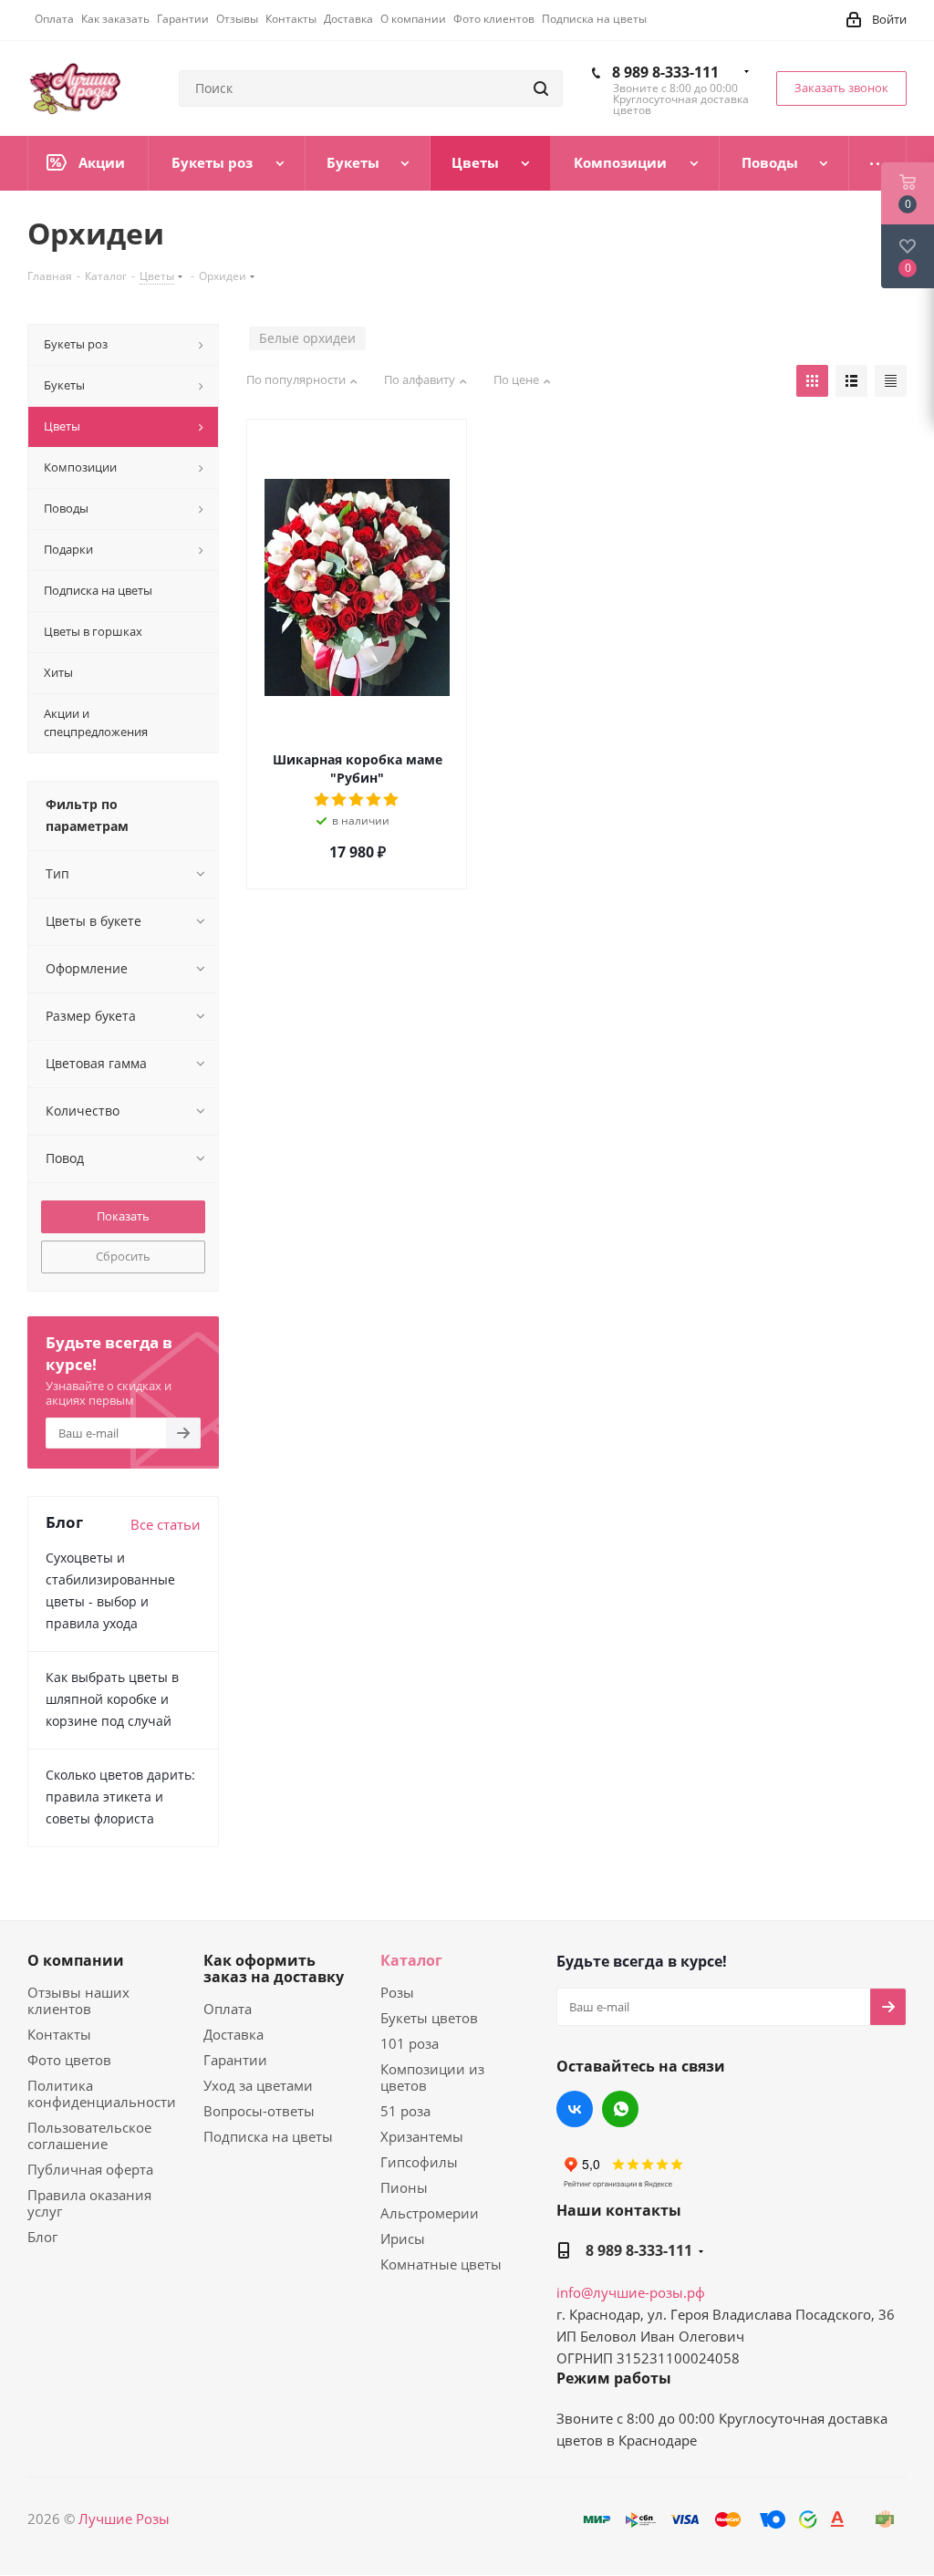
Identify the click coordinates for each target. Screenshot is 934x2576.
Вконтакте (575, 2109)
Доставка (233, 2034)
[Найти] (541, 88)
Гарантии (235, 2060)
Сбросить (123, 1256)
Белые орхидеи (307, 338)
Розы (397, 1992)
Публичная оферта (90, 2169)
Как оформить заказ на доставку (274, 1968)
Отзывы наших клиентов (78, 2000)
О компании (76, 1960)
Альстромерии (430, 2213)
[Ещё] (878, 163)
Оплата (228, 2009)
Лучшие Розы (124, 2519)
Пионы (404, 2187)
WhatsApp (620, 2109)
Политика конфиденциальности (102, 2093)
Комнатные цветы (441, 2264)
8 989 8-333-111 (665, 72)
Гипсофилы (419, 2162)
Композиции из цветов (432, 2077)
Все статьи (166, 1524)
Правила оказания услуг (89, 2203)
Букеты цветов (429, 2018)
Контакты (59, 2034)
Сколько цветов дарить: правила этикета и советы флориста (120, 1797)
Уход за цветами (258, 2085)
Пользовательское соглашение (89, 2135)
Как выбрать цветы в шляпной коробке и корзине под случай (112, 1699)
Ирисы (403, 2238)
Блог (42, 2237)
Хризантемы (422, 2136)
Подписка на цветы (268, 2136)
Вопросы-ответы (259, 2111)
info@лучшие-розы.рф (631, 2292)
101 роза (410, 2043)
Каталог (411, 1960)
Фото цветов (69, 2060)
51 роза (405, 2111)
